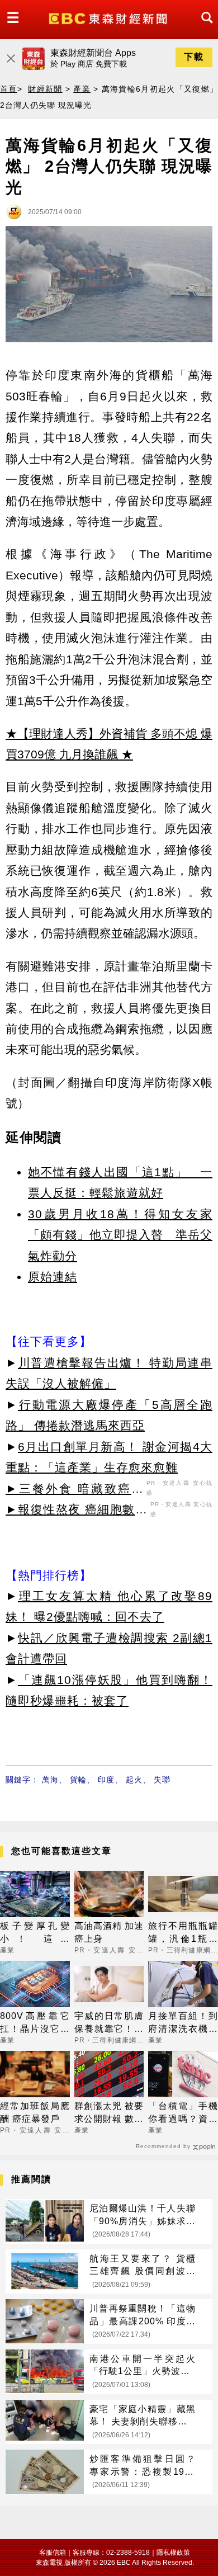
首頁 (9, 89)
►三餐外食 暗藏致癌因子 (75, 1490)
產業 (82, 89)
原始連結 (53, 1277)
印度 (106, 1780)
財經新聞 (45, 89)
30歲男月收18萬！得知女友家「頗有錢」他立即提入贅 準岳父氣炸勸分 (120, 1235)
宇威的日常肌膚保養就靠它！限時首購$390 (109, 2023)
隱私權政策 (173, 2553)
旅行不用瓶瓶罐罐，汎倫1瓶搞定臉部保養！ (183, 1933)
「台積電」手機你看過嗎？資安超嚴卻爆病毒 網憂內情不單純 (183, 2113)
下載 (194, 57)
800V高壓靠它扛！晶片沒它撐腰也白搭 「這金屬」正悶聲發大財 (35, 2023)
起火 (134, 1780)
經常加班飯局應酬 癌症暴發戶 (35, 2112)
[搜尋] (204, 28)
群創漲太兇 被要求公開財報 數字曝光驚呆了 (109, 2113)
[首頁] (109, 18)
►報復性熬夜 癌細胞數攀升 (77, 1511)
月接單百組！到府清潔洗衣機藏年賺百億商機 (183, 2023)
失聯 (162, 1780)
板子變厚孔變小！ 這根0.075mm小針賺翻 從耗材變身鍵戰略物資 (35, 1933)
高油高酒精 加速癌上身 (109, 1932)
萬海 (50, 1780)
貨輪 (78, 1780)
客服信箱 (53, 2553)
